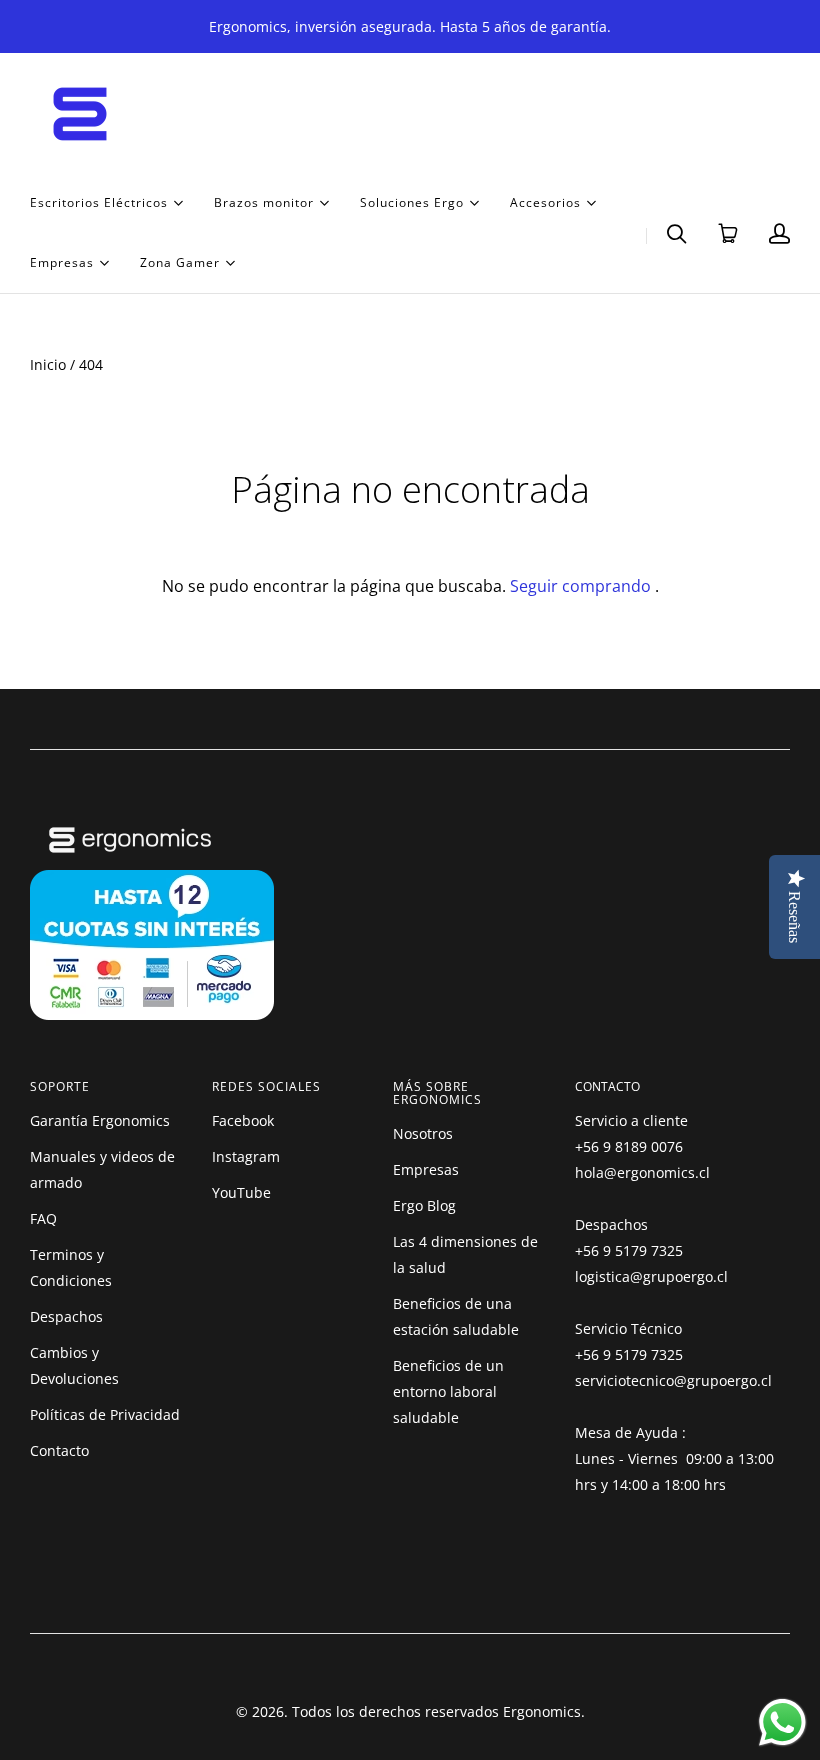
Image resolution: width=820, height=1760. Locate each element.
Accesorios (545, 202)
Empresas (62, 262)
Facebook (243, 1120)
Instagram (246, 1156)
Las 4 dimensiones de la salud (465, 1254)
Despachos (66, 1316)
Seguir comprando (580, 586)
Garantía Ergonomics (100, 1120)
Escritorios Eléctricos (99, 202)
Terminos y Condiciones (71, 1267)
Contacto (59, 1450)
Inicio (48, 364)
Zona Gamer (180, 262)
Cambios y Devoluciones (74, 1365)
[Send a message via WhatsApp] (782, 1722)
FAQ (43, 1218)
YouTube (241, 1192)
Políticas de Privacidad (105, 1414)
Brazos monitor (264, 202)
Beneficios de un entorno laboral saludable (448, 1391)
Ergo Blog (424, 1205)
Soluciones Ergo (412, 202)
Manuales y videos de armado (102, 1169)
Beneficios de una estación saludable (456, 1316)
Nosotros (423, 1133)
